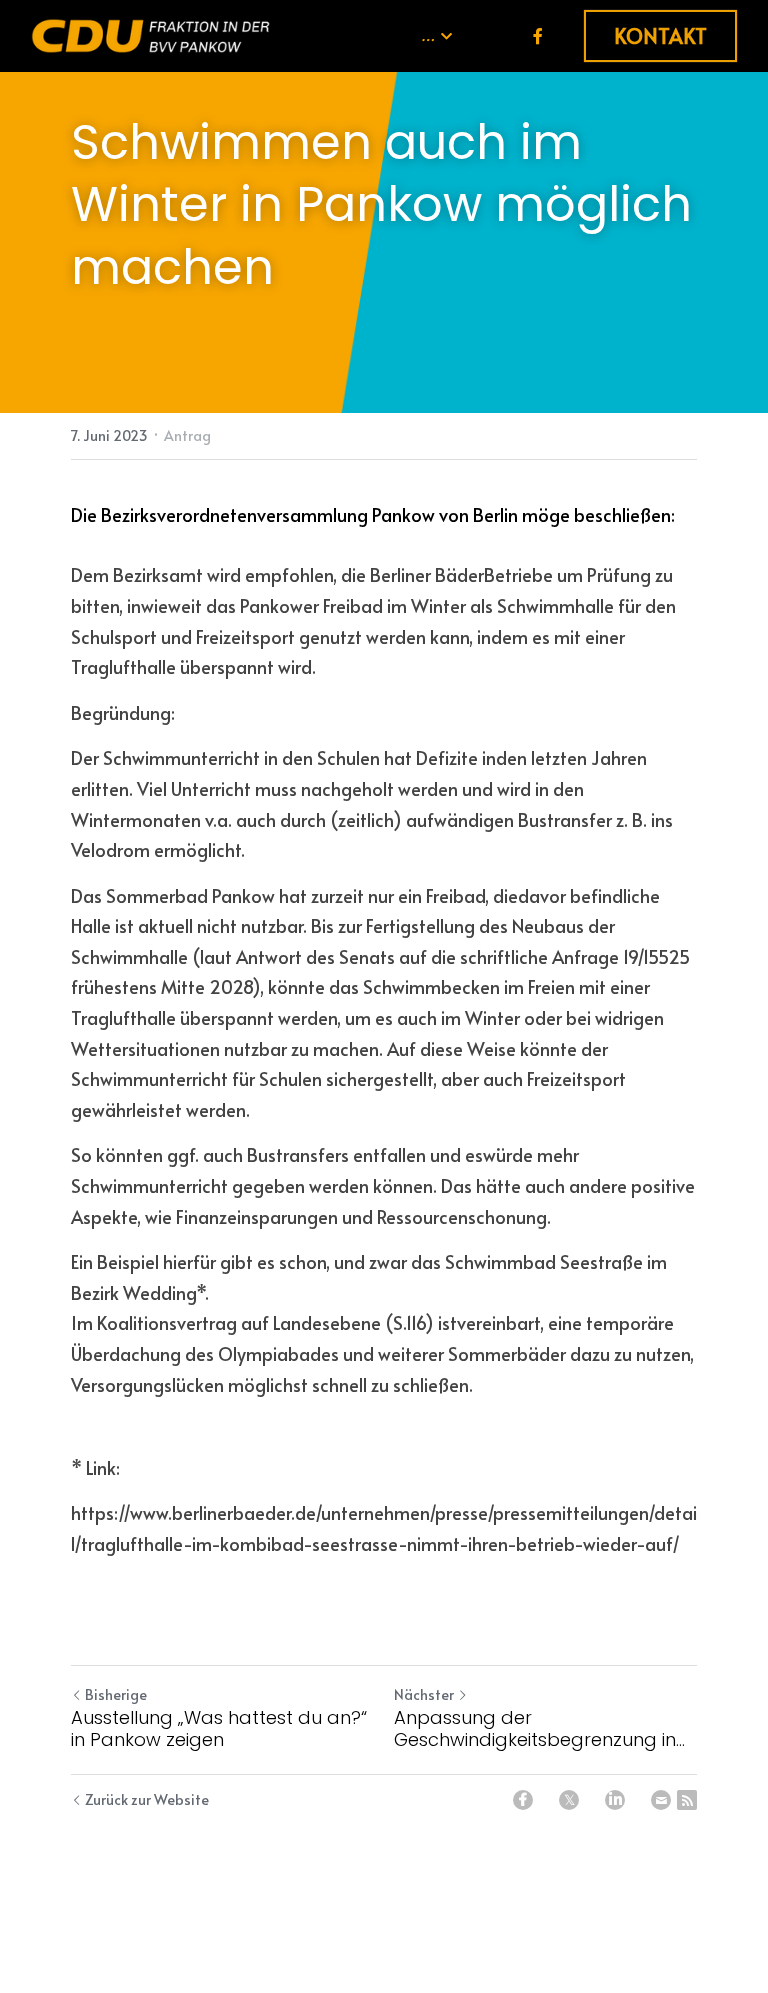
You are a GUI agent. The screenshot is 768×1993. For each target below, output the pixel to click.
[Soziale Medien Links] (538, 35)
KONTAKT (660, 36)
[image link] (151, 34)
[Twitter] (569, 1800)
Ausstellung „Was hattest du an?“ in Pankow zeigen (219, 1729)
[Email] (661, 1800)
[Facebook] (523, 1800)
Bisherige (116, 1694)
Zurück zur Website (147, 1799)
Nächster (424, 1694)
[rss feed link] (687, 1800)
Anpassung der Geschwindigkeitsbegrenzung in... (539, 1729)
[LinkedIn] (615, 1800)
